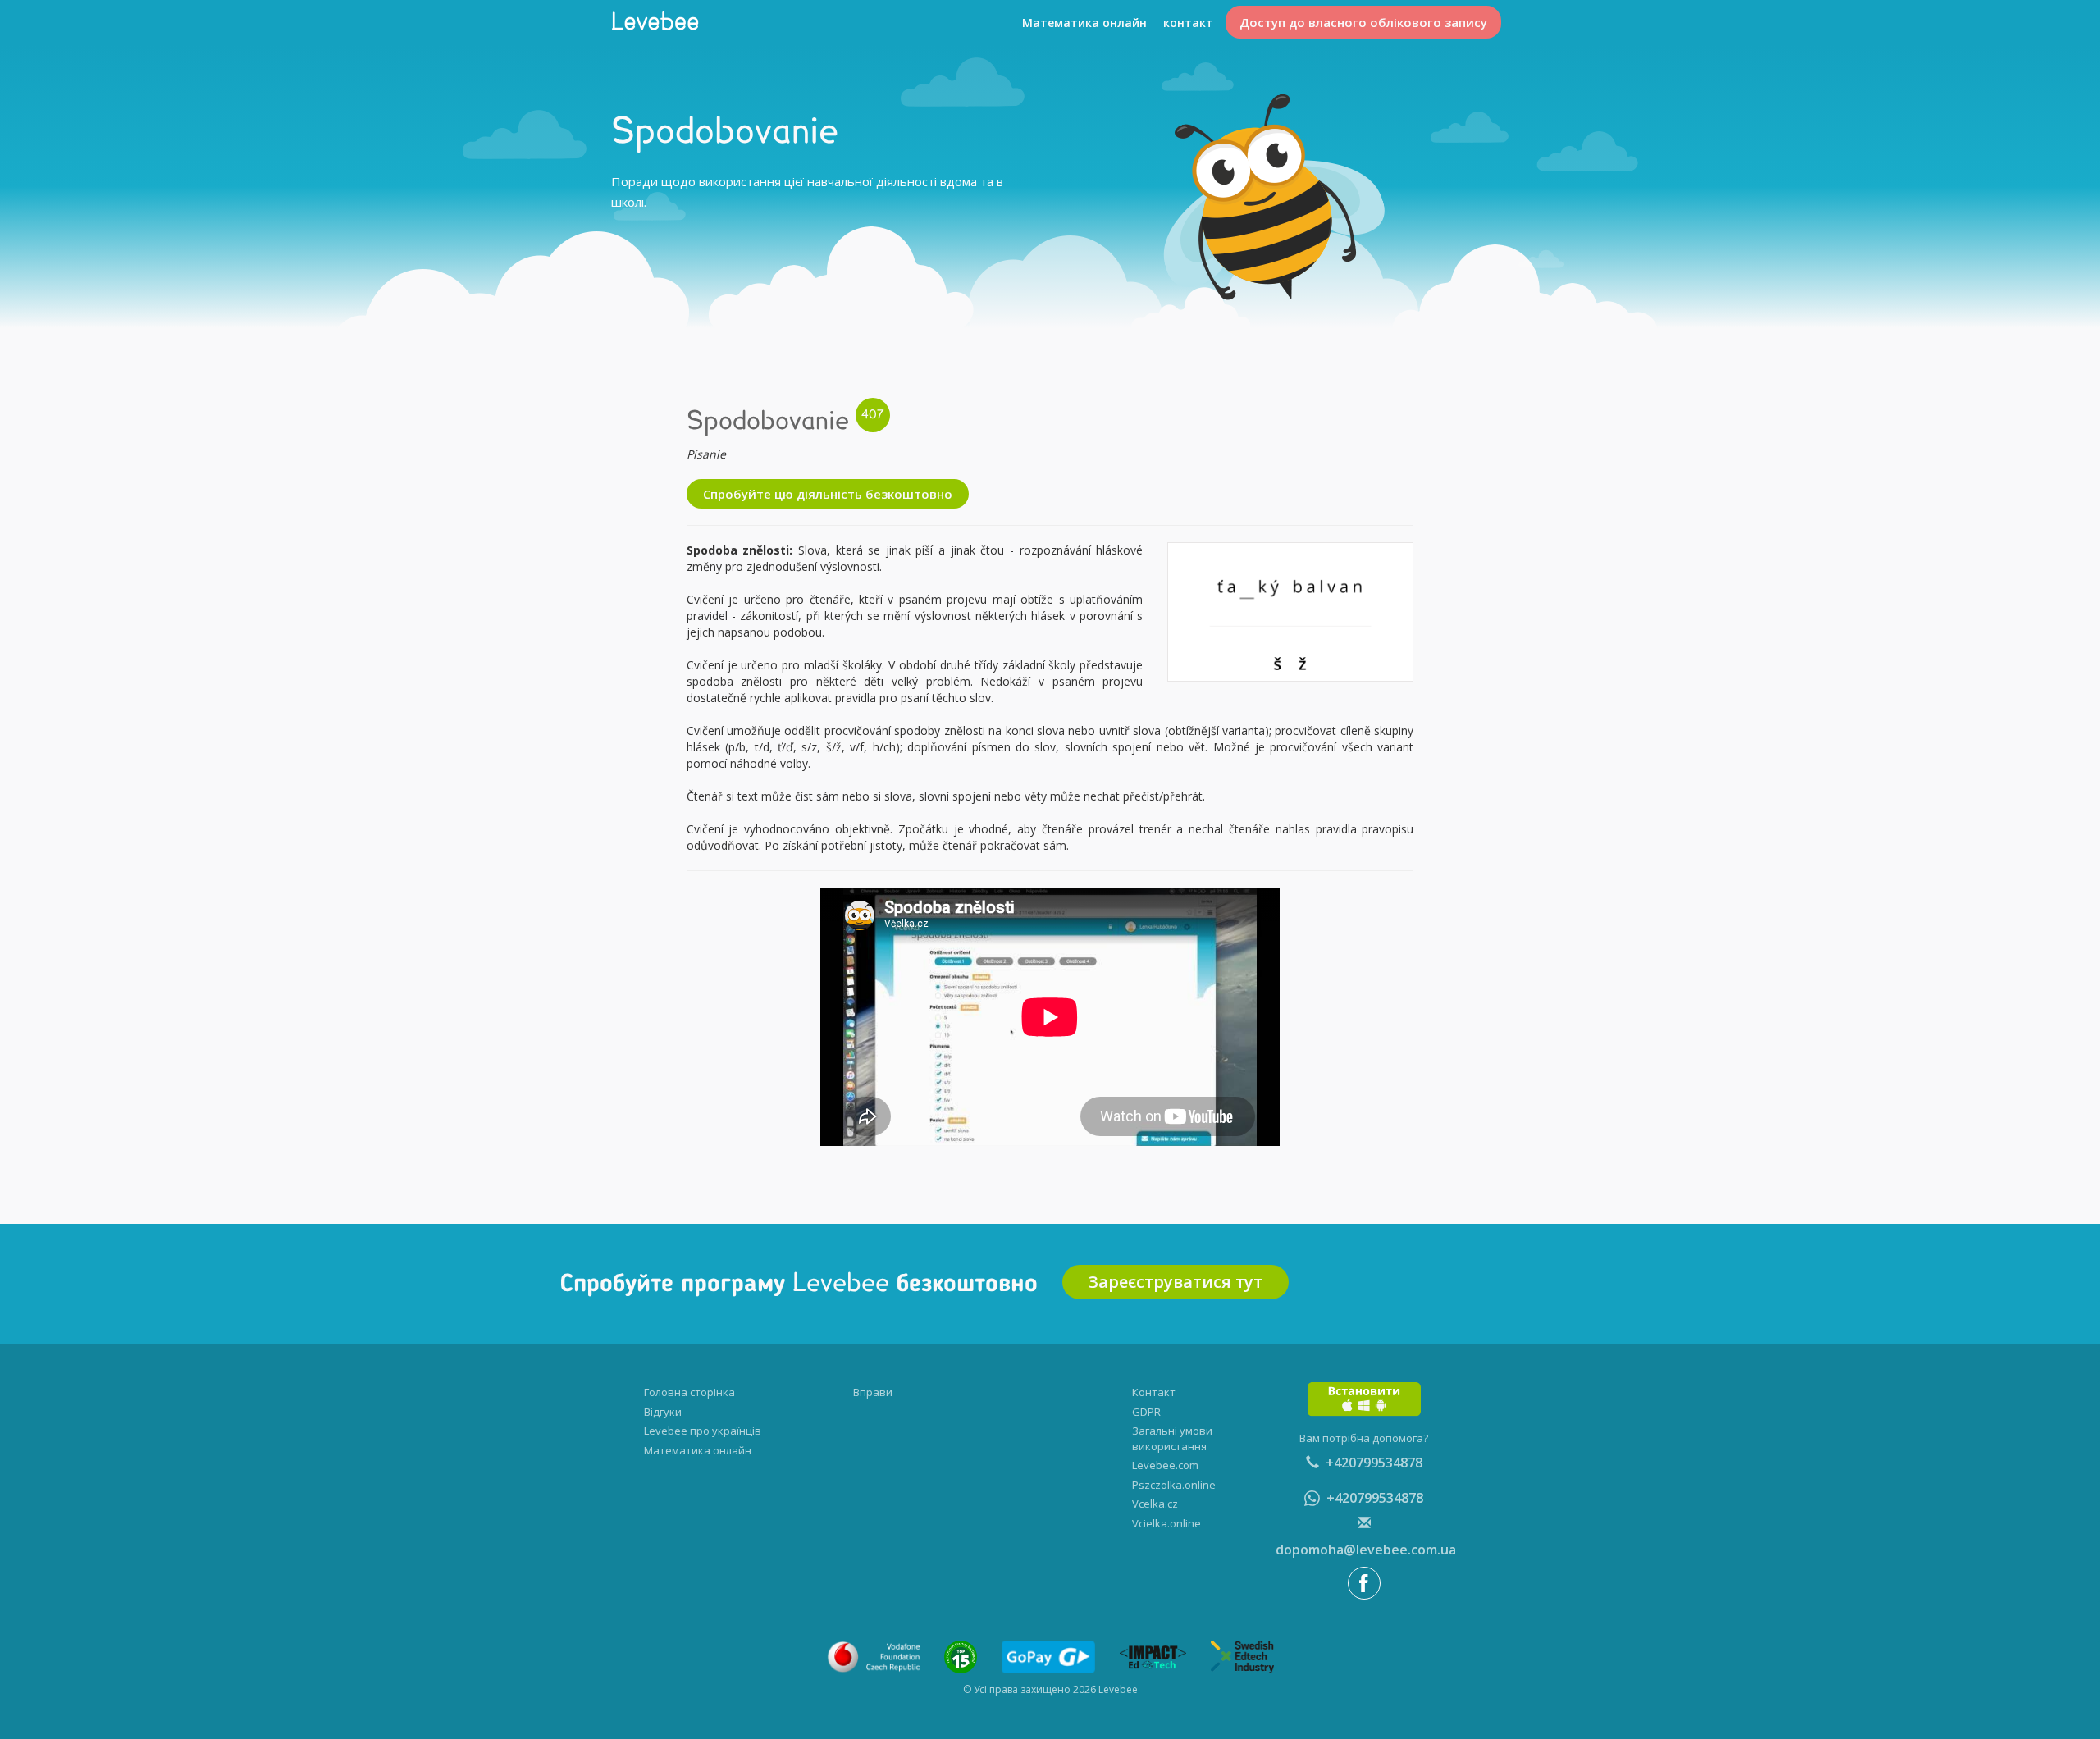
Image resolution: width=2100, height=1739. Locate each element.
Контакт (1154, 1392)
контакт (1188, 23)
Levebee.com (1165, 1465)
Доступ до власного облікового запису (1363, 22)
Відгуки (663, 1412)
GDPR (1146, 1412)
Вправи (873, 1392)
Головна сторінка (689, 1392)
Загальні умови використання (1172, 1438)
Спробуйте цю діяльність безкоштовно (828, 494)
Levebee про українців (703, 1431)
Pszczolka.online (1174, 1485)
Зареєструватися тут (1176, 1282)
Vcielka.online (1166, 1523)
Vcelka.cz (1155, 1504)
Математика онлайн (1084, 23)
